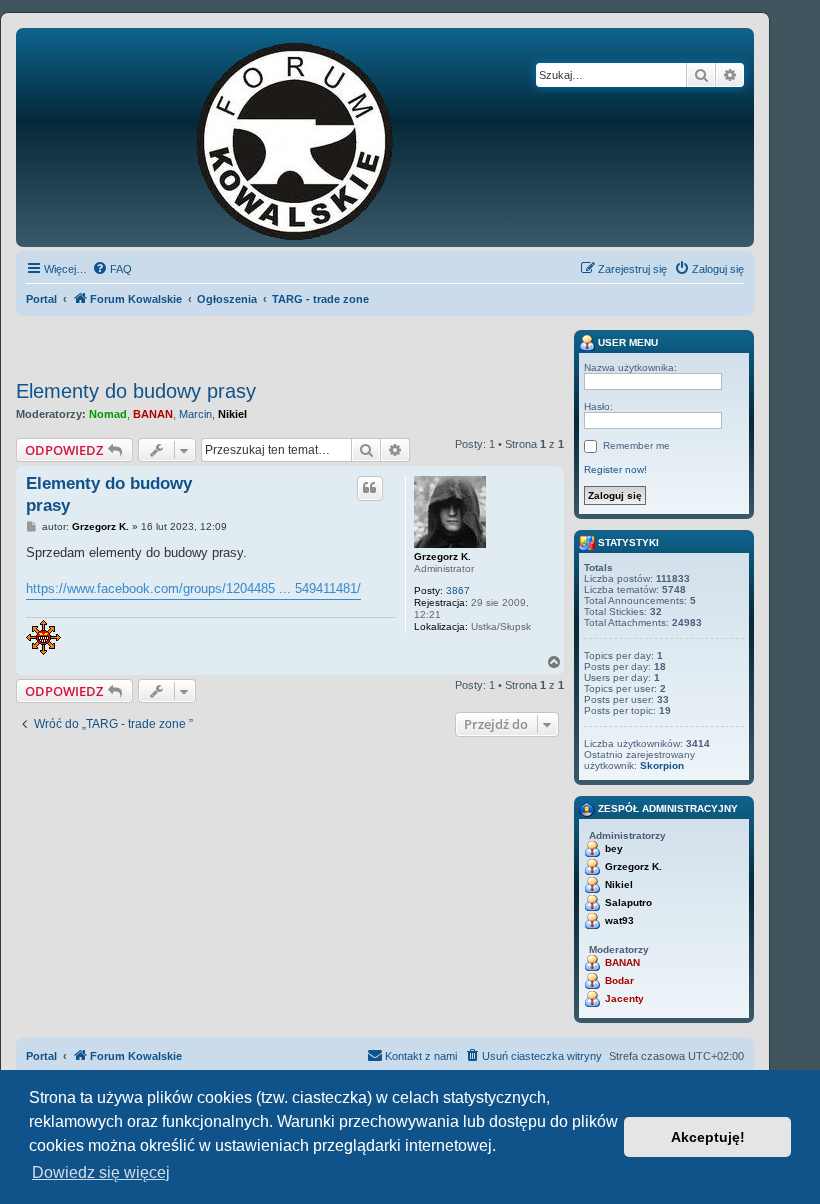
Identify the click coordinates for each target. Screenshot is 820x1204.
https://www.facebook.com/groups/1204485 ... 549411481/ (193, 588)
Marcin (195, 414)
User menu (626, 342)
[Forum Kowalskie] (326, 137)
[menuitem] (112, 269)
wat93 (619, 920)
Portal (41, 299)
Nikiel (232, 414)
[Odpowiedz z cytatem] (370, 488)
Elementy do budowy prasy (136, 391)
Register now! (615, 469)
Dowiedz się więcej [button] (101, 1172)
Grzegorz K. (442, 556)
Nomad (108, 414)
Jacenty (624, 998)
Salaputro (628, 902)
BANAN (153, 414)
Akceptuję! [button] (708, 1137)
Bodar (619, 980)
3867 (458, 590)
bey (614, 848)
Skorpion (662, 765)
